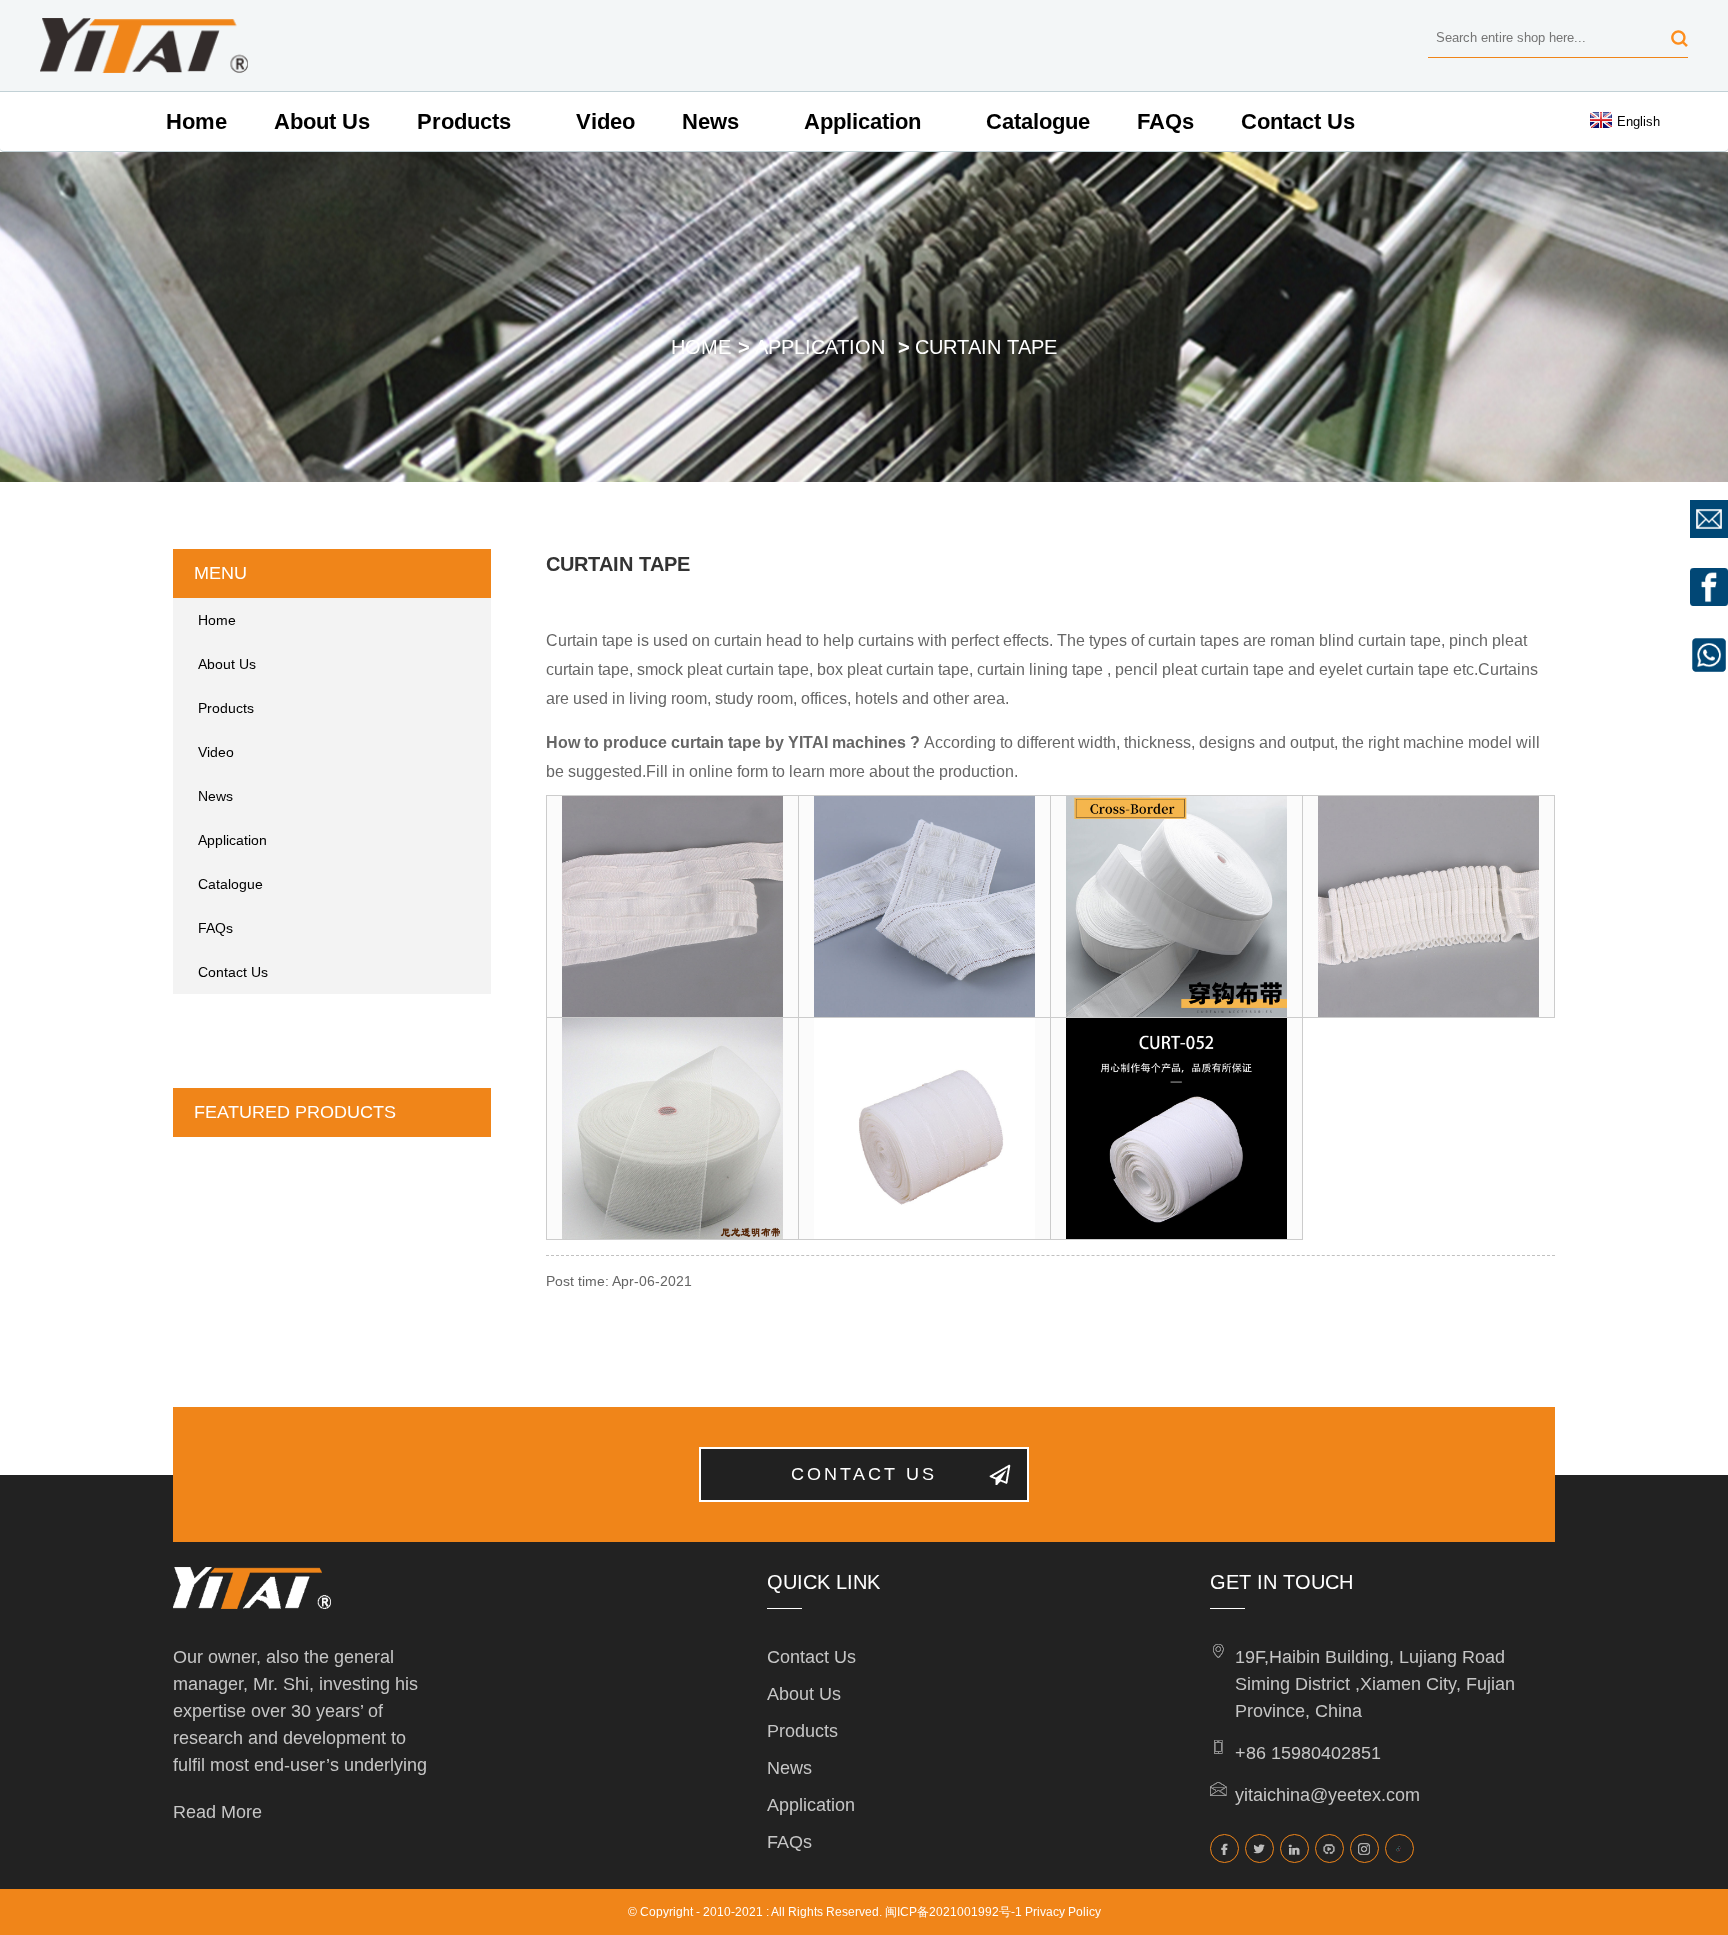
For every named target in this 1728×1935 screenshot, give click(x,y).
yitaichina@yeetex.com (1327, 1795)
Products (464, 121)
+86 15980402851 (1308, 1753)
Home (196, 121)
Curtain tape (986, 347)
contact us (864, 1474)
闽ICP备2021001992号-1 (953, 1912)
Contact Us (1298, 121)
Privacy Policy (1063, 1912)
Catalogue (1038, 121)
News (710, 121)
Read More (217, 1812)
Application (862, 121)
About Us (322, 121)
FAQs (1165, 121)
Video (605, 121)
